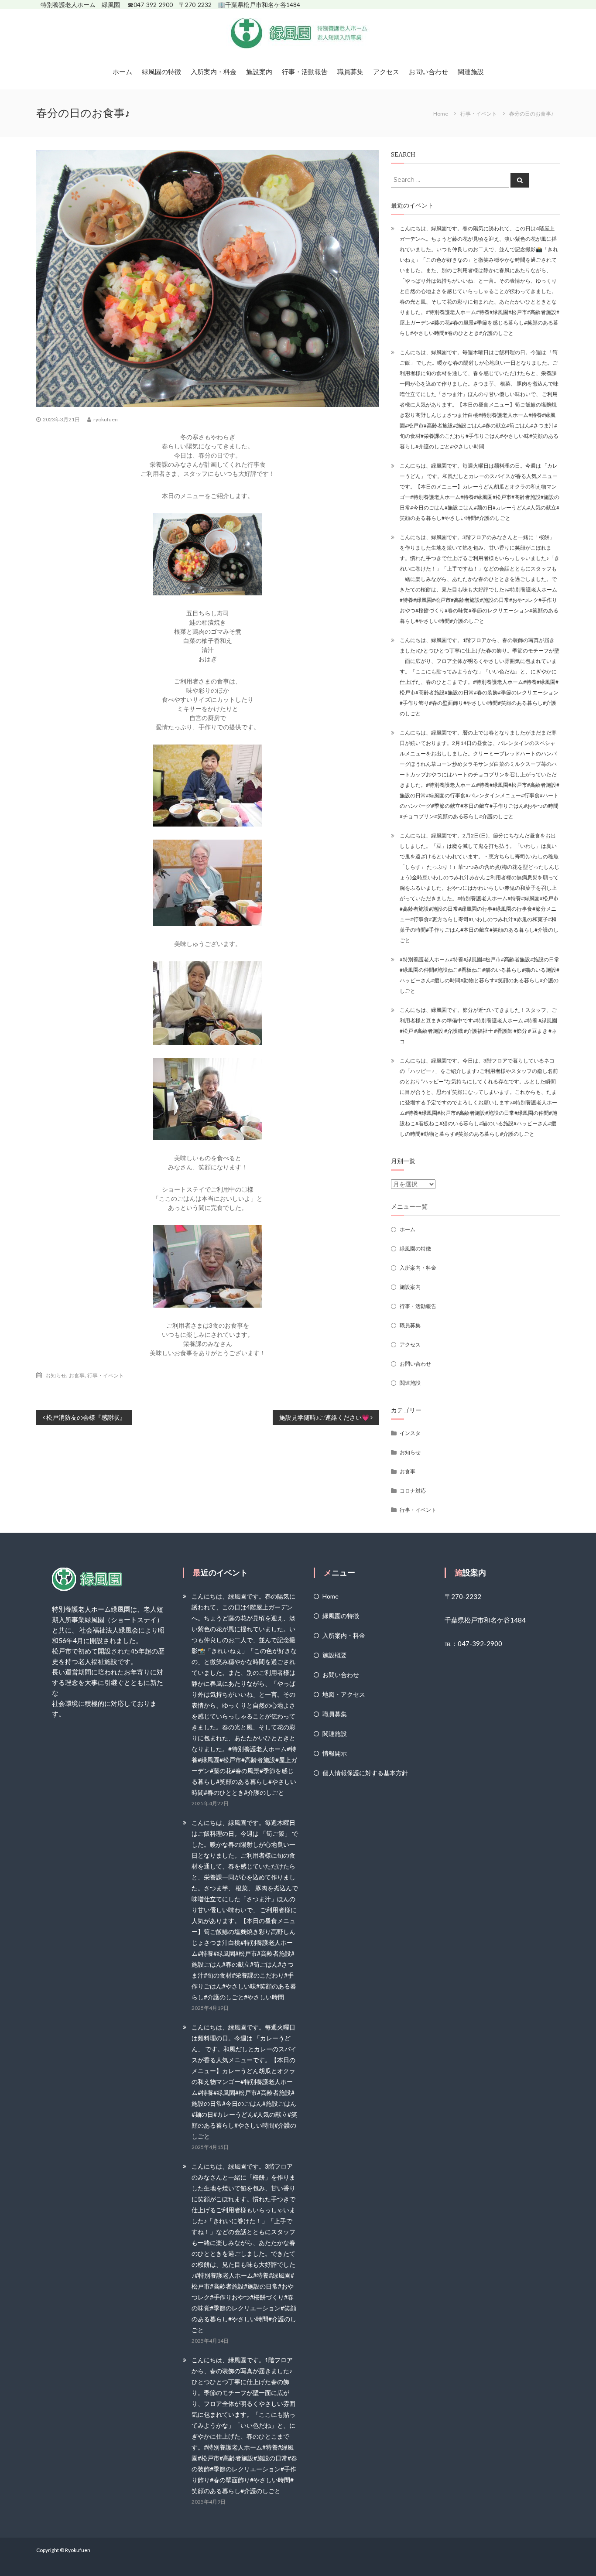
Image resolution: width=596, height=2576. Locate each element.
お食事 (77, 1375)
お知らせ (56, 1375)
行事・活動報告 (305, 72)
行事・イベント (479, 114)
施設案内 (259, 72)
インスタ (410, 1433)
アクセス (386, 72)
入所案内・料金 (214, 72)
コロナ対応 (413, 1491)
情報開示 (335, 1753)
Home (331, 1596)
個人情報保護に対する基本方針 (365, 1773)
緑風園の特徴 (161, 72)
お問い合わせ (428, 72)
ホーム (122, 72)
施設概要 (335, 1655)
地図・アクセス (344, 1694)
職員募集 (350, 72)
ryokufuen (106, 419)
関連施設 (471, 72)
